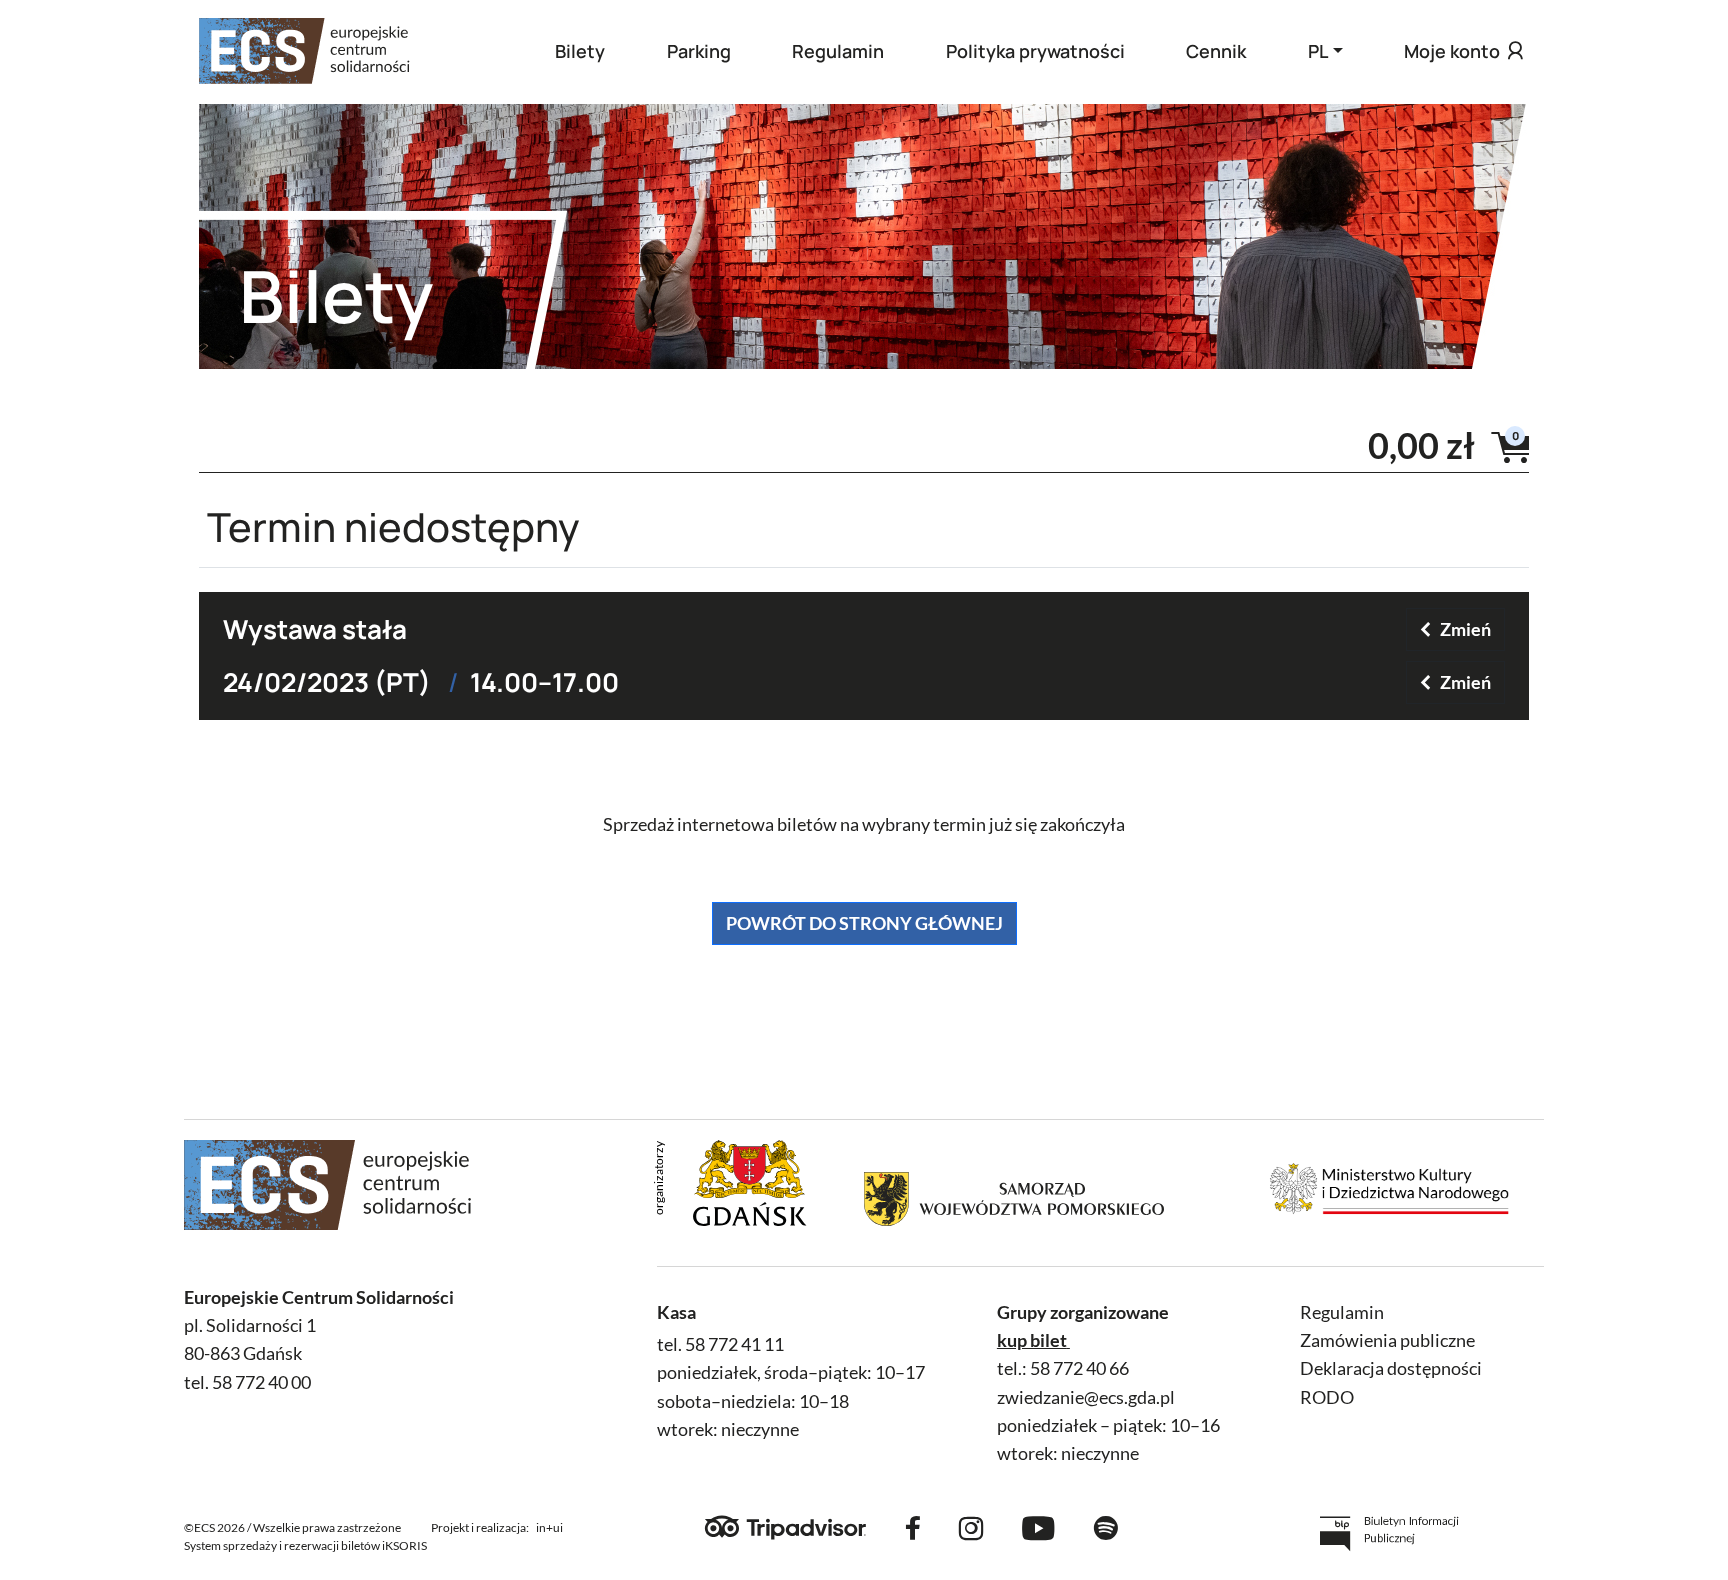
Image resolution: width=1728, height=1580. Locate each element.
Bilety (580, 51)
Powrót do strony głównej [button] (864, 923)
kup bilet (1032, 1340)
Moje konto (1452, 51)
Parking (699, 51)
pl (1318, 51)
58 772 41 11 (734, 1344)
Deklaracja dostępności (1391, 1368)
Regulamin (838, 51)
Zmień (1465, 629)
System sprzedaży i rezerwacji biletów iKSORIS (305, 1545)
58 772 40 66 (1079, 1368)
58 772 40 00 (261, 1382)
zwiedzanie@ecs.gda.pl (1086, 1397)
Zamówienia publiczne (1387, 1340)
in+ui (549, 1527)
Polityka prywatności (1035, 51)
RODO (1327, 1397)
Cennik (1216, 51)
